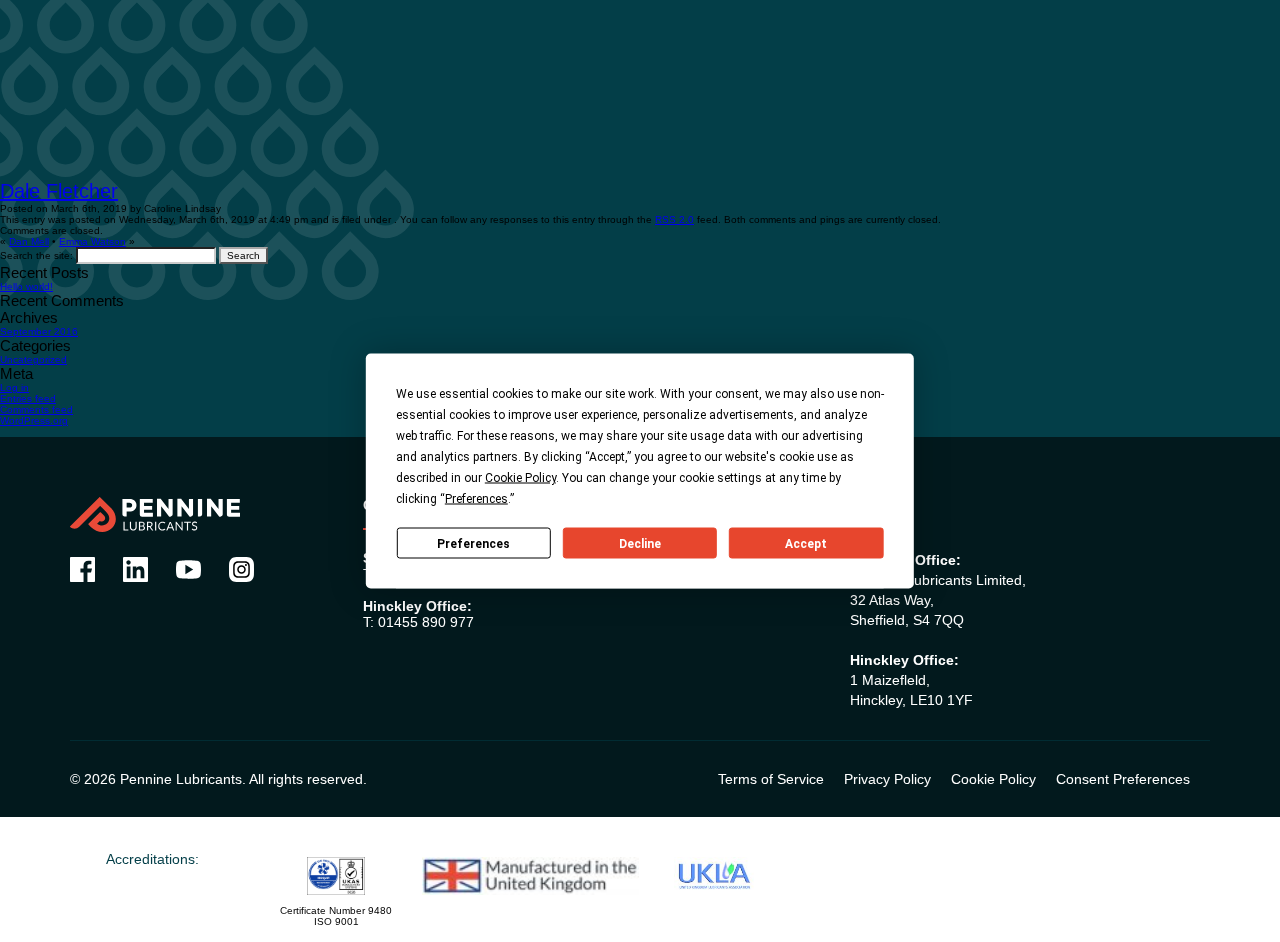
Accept (806, 543)
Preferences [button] (476, 499)
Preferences (473, 543)
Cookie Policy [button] (520, 478)
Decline (640, 543)
